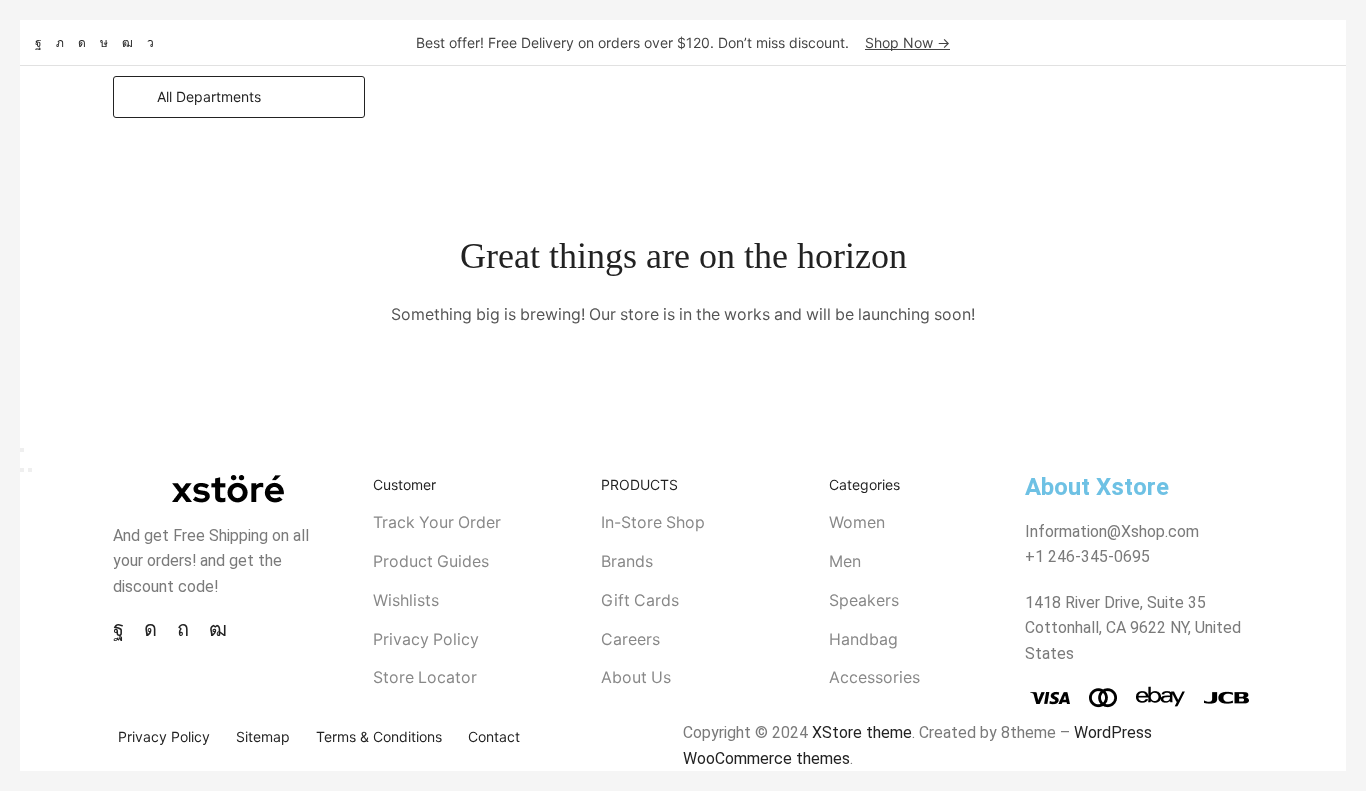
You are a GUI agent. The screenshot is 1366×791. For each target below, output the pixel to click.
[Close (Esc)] (22, 450)
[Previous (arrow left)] (22, 470)
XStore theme (862, 732)
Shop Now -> (907, 42)
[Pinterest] (183, 629)
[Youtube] (127, 43)
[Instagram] (82, 43)
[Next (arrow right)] (30, 470)
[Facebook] (38, 43)
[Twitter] (60, 43)
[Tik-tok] (104, 43)
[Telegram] (150, 43)
